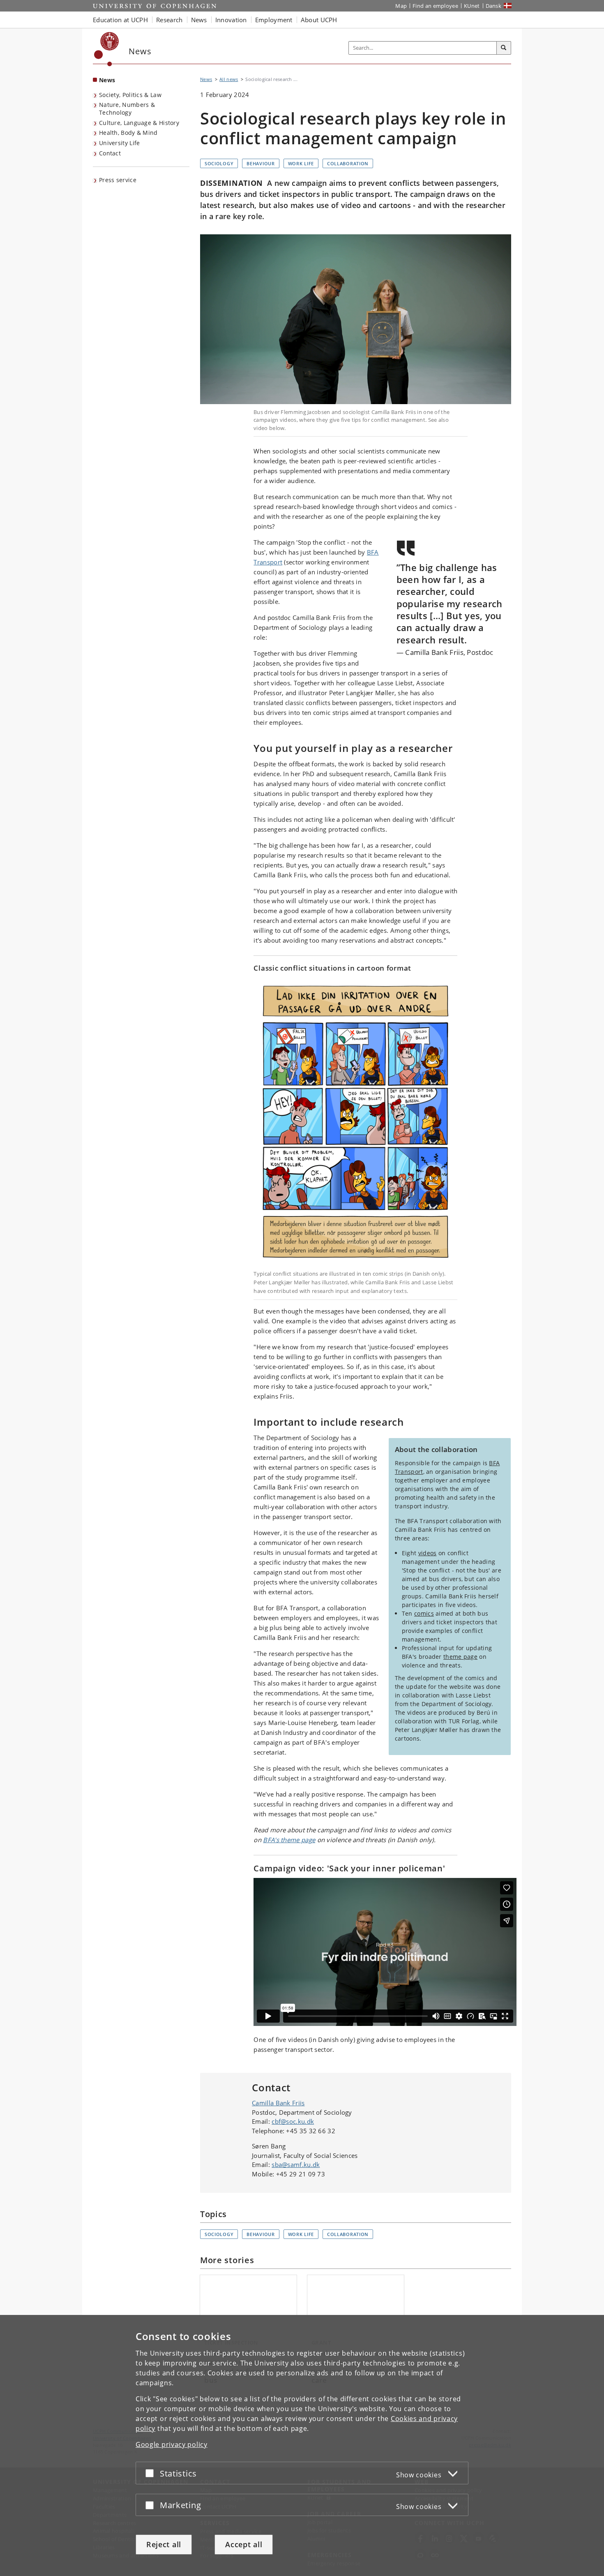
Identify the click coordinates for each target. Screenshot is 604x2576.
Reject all (164, 2544)
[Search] (504, 48)
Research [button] (169, 20)
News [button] (199, 20)
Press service (118, 180)
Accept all (244, 2544)
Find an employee (435, 6)
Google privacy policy (172, 2444)
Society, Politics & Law (130, 95)
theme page (460, 1657)
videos (428, 1553)
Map (401, 6)
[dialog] (302, 2445)
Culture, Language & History (139, 123)
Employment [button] (274, 20)
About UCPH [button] (319, 20)
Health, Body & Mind (128, 133)
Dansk (494, 6)
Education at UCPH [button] (120, 20)
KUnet (472, 6)
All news (229, 79)
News (107, 80)
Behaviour (261, 163)
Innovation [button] (231, 20)
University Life (120, 143)
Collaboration (348, 163)
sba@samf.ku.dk (296, 2164)
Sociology (219, 163)
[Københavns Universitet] (107, 49)
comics (424, 1613)
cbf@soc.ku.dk (293, 2121)
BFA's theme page (289, 1840)
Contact (110, 153)
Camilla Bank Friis (278, 2103)
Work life (301, 163)
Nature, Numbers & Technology (127, 109)
